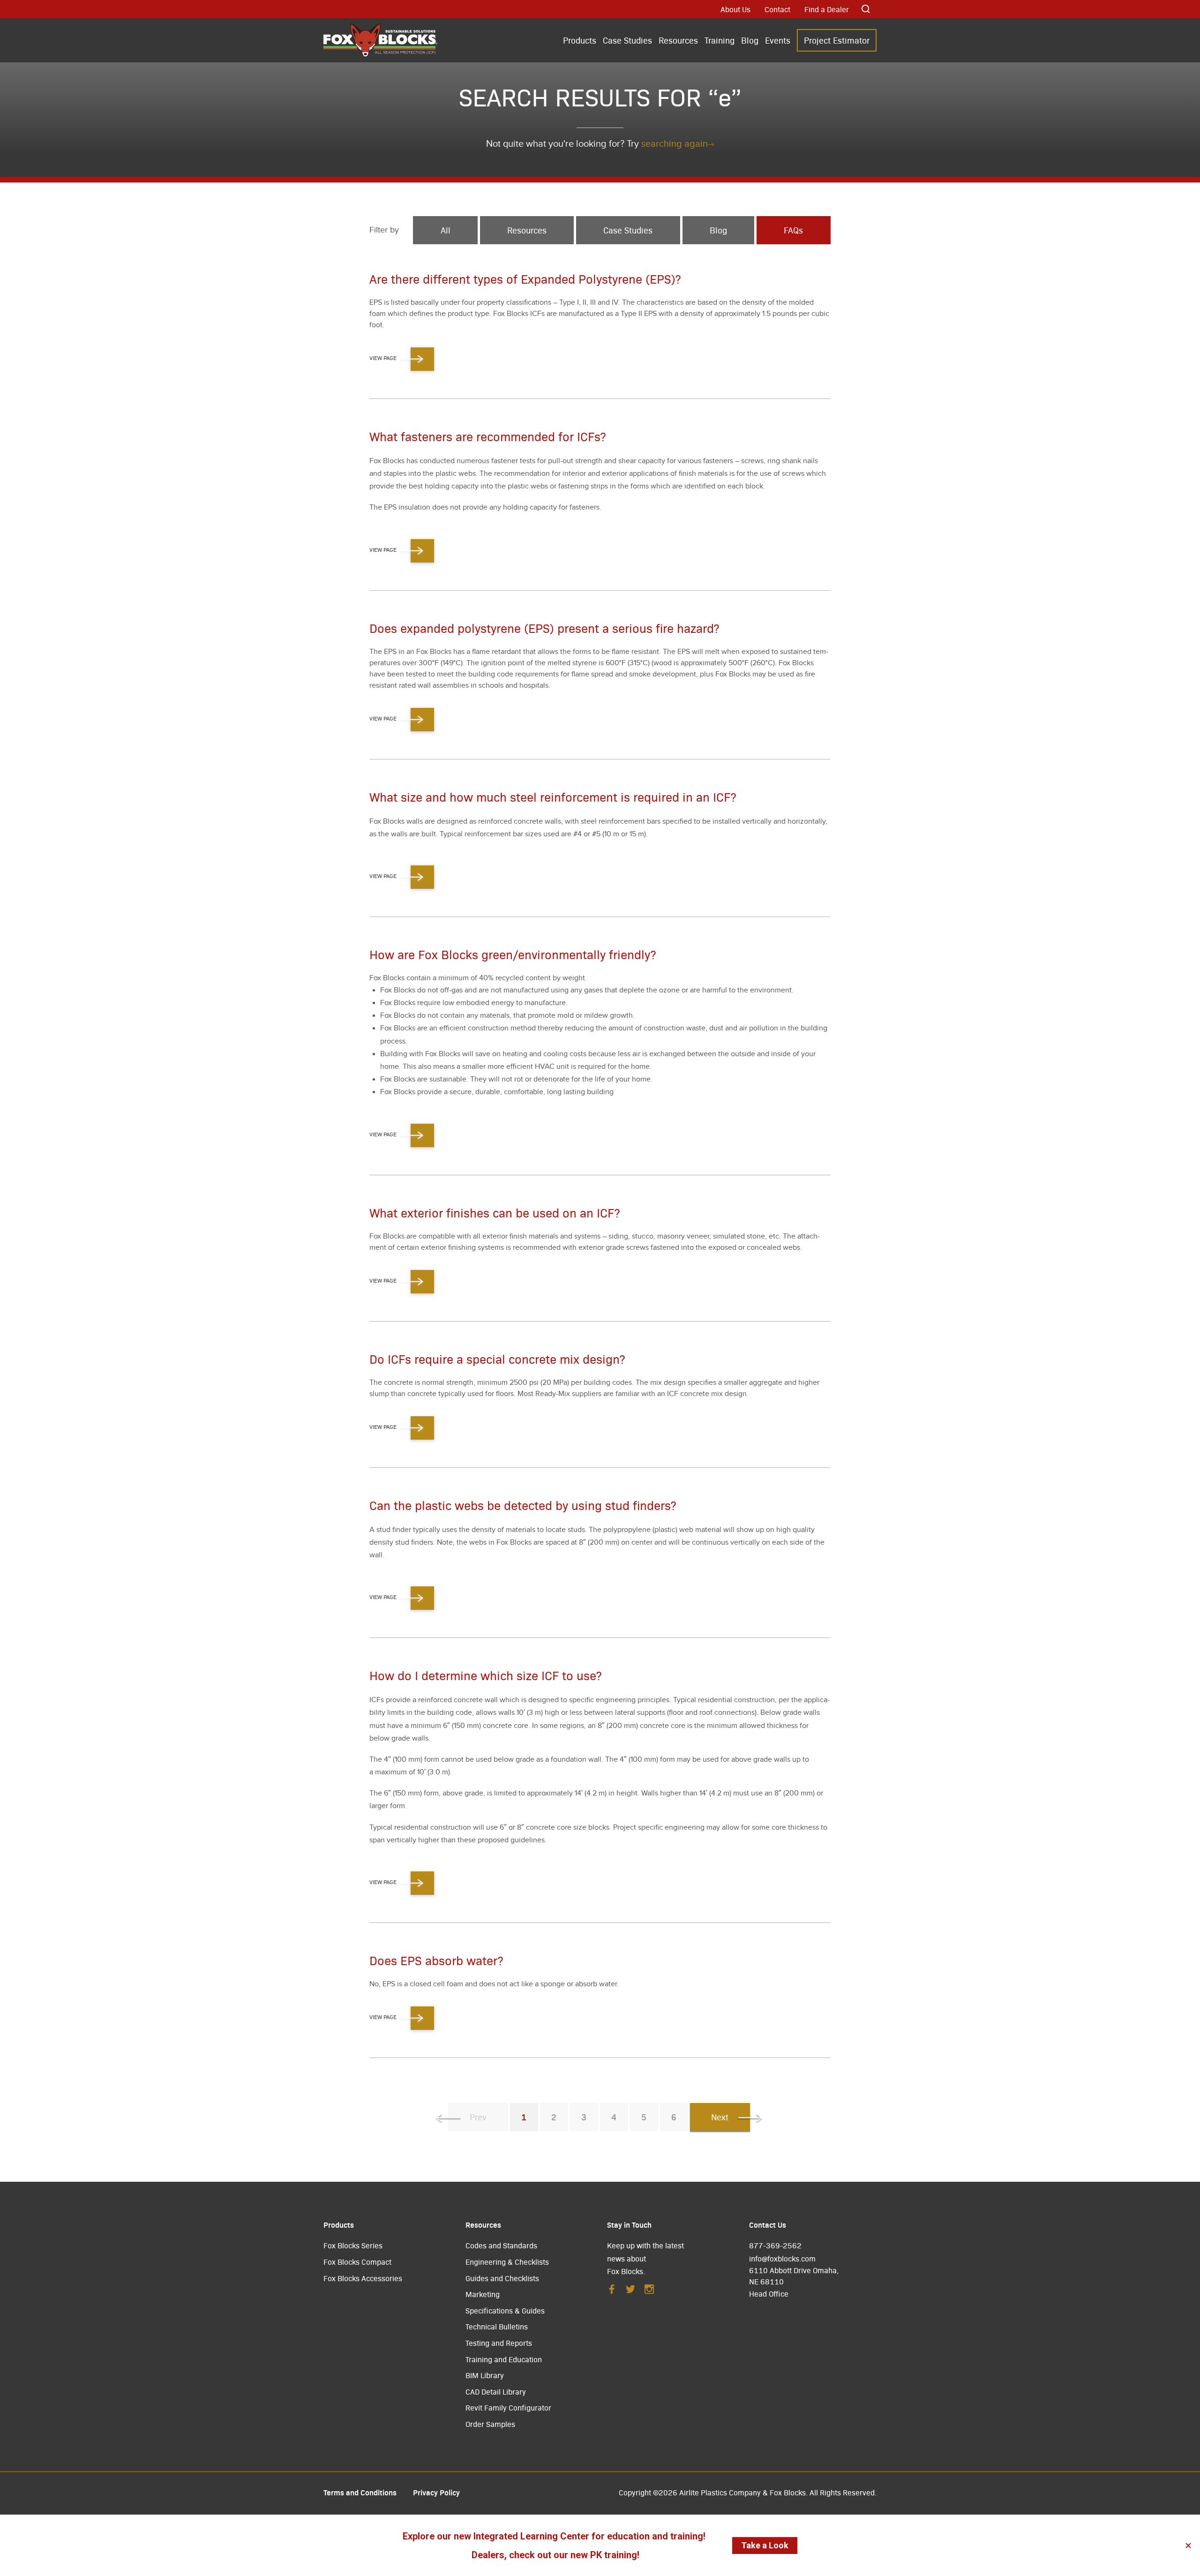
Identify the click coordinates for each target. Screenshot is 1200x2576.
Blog (750, 40)
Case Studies (627, 40)
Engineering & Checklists (507, 2262)
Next (720, 2117)
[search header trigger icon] (866, 9)
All (446, 230)
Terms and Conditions (360, 2492)
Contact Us (768, 2224)
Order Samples (490, 2424)
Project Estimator (837, 40)
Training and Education (504, 2359)
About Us (735, 9)
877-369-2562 (775, 2245)
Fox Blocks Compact (357, 2262)
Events (778, 40)
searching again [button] (675, 144)
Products (580, 40)
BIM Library (485, 2375)
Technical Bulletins (497, 2326)
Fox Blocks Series (353, 2245)
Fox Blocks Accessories (363, 2278)
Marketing (483, 2294)
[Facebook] (612, 2292)
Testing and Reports (499, 2343)
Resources (678, 40)
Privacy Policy (436, 2492)
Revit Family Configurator (508, 2407)
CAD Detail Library (496, 2392)
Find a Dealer (827, 9)
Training (720, 40)
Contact (777, 9)
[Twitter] (630, 2292)
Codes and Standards (501, 2245)
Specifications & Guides (505, 2310)
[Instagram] (649, 2292)
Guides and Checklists (502, 2278)
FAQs (793, 230)
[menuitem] (580, 41)
